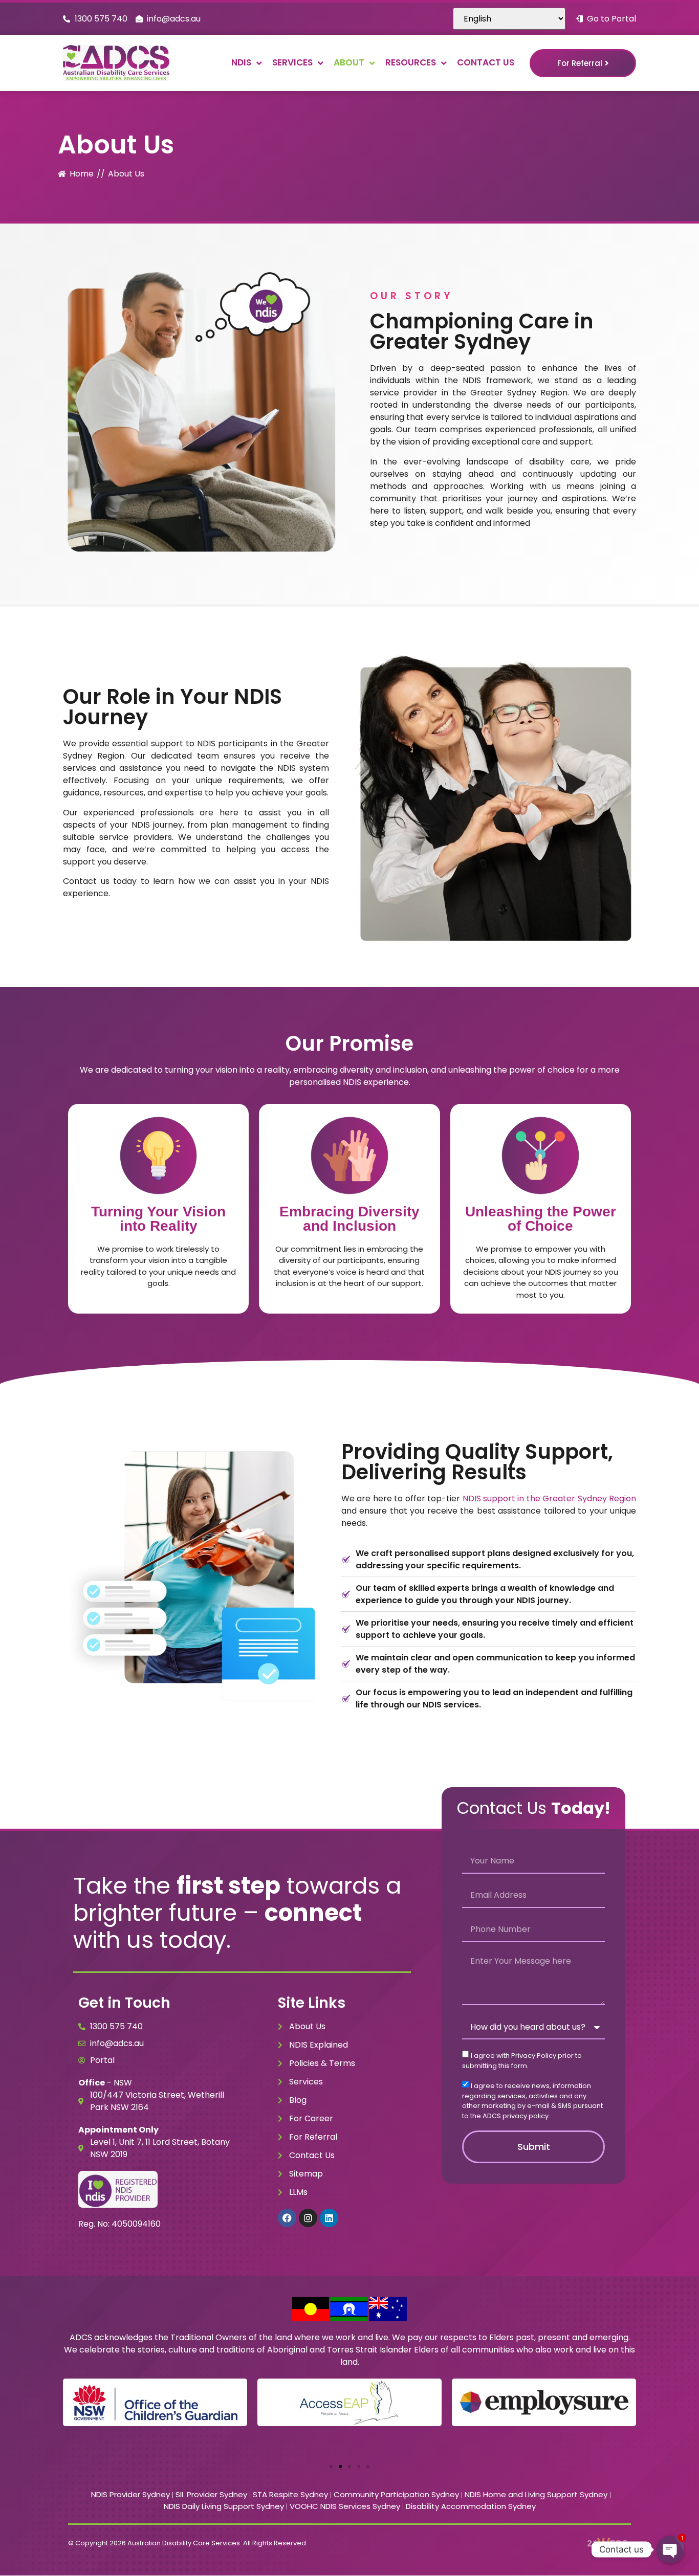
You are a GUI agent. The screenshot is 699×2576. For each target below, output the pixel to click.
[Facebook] (287, 2218)
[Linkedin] (329, 2218)
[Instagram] (308, 2218)
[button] (331, 2467)
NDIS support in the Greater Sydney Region (550, 1498)
